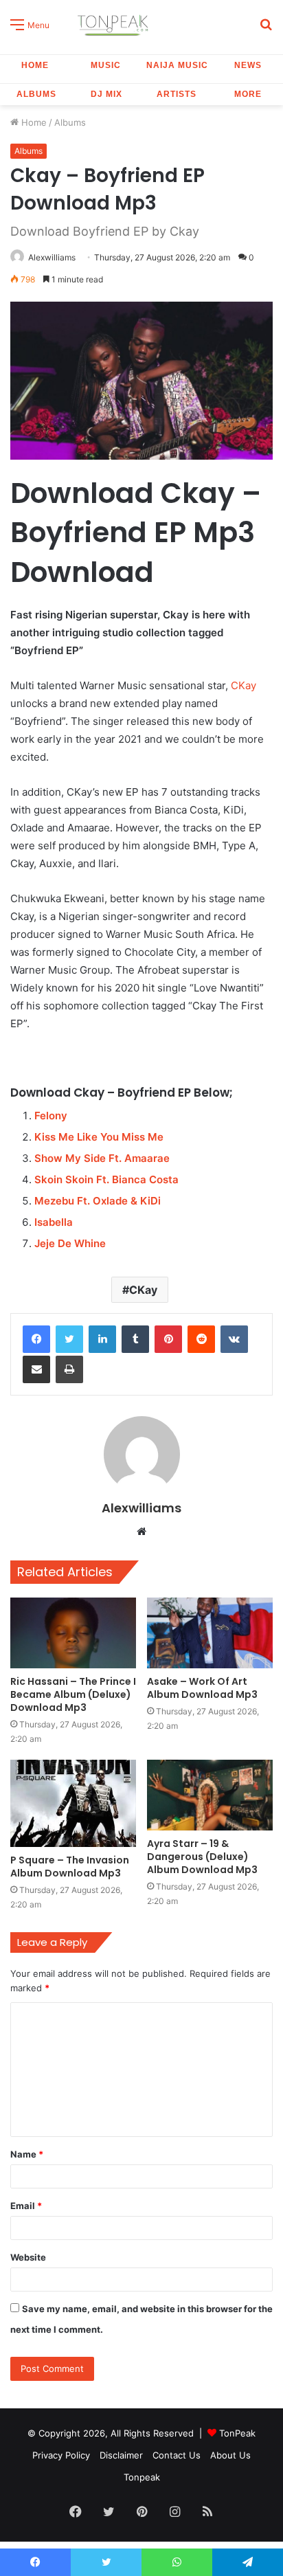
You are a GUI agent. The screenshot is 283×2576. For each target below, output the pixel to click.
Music (106, 65)
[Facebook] (36, 1339)
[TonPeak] (115, 24)
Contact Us (177, 2455)
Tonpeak (142, 2477)
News (248, 65)
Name (27, 2154)
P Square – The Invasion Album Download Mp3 (70, 1867)
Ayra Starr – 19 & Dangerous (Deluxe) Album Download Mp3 (202, 1857)
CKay (244, 685)
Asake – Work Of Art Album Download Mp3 (202, 1688)
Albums (36, 94)
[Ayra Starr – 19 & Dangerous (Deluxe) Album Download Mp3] (210, 1795)
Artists (177, 94)
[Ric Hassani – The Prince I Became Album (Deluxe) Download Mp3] (73, 1633)
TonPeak (237, 2433)
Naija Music (177, 65)
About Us (230, 2455)
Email (26, 2206)
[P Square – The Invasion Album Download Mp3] (73, 1803)
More (248, 94)
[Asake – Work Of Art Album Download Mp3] (210, 1633)
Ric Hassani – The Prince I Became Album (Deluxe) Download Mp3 (73, 1694)
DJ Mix (106, 94)
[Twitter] (69, 1339)
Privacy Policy (61, 2455)
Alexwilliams (52, 257)
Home (35, 65)
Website (28, 2257)
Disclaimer (121, 2455)
